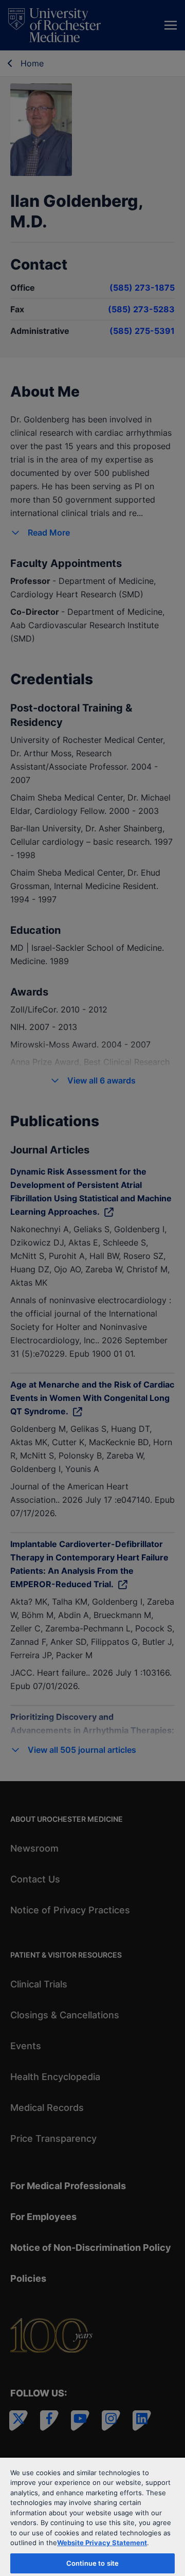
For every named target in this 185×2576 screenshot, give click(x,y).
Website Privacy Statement (102, 2543)
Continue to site (92, 2563)
